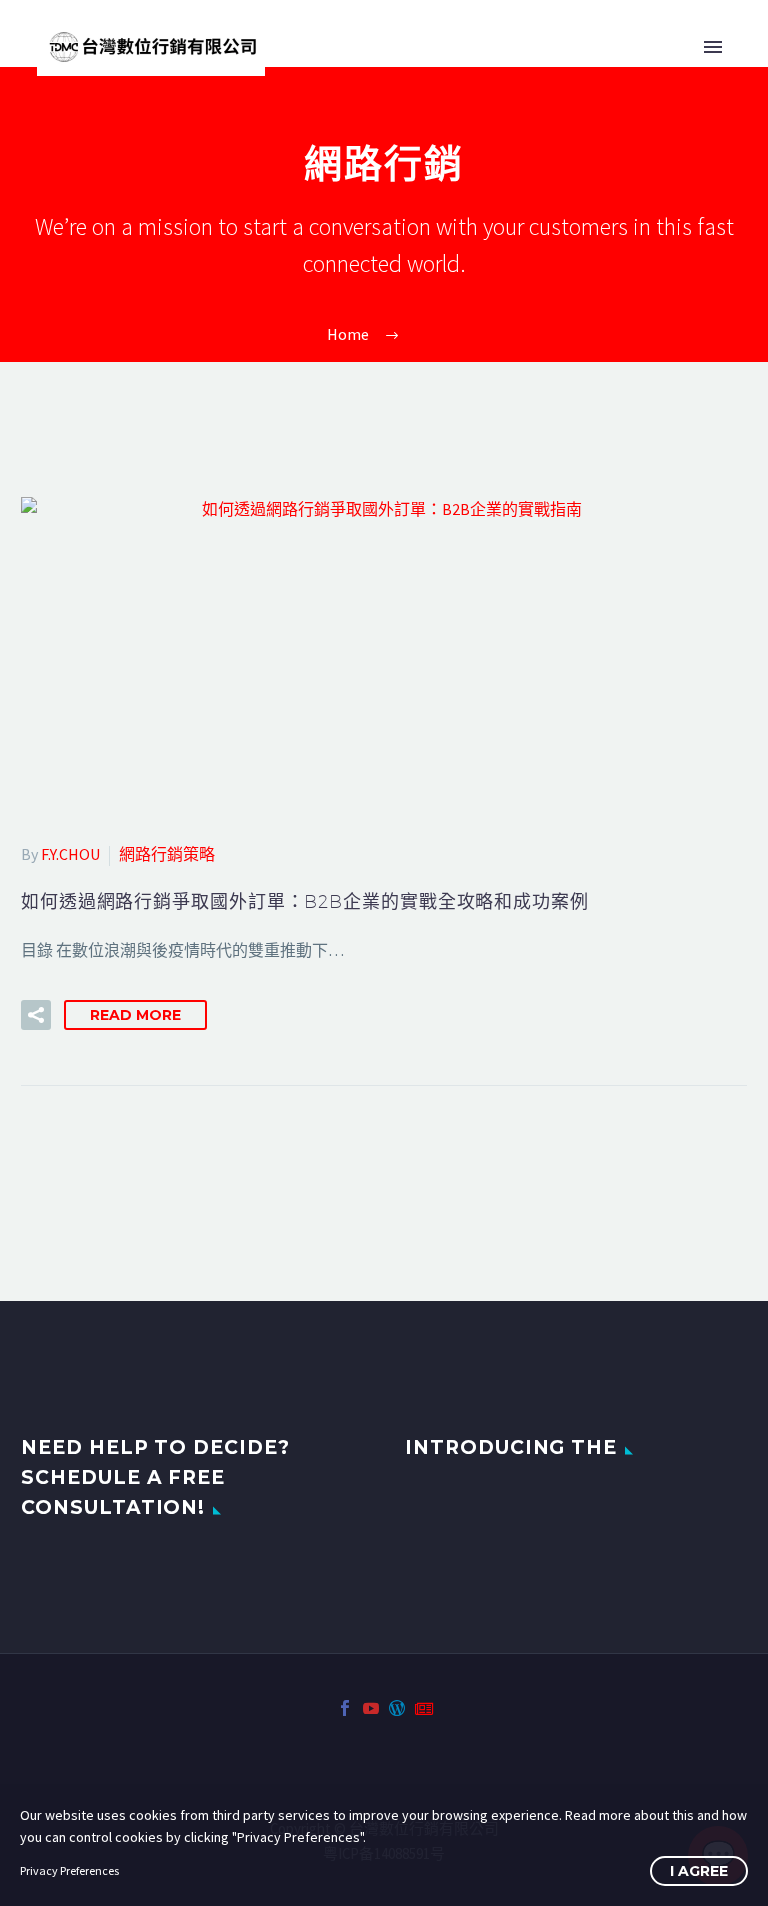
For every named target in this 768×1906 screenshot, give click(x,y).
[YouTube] (371, 1708)
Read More (135, 1015)
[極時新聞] (423, 1708)
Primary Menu (713, 47)
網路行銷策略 (167, 854)
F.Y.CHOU (70, 854)
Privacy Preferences (69, 1870)
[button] (36, 1015)
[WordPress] (397, 1708)
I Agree (699, 1871)
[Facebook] (345, 1708)
